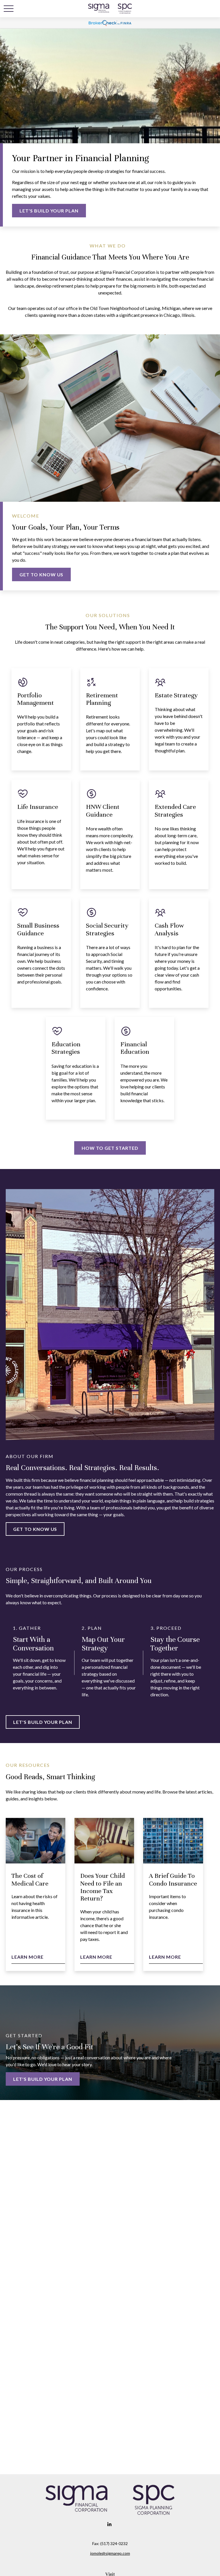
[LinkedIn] (110, 2524)
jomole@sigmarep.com (110, 2553)
